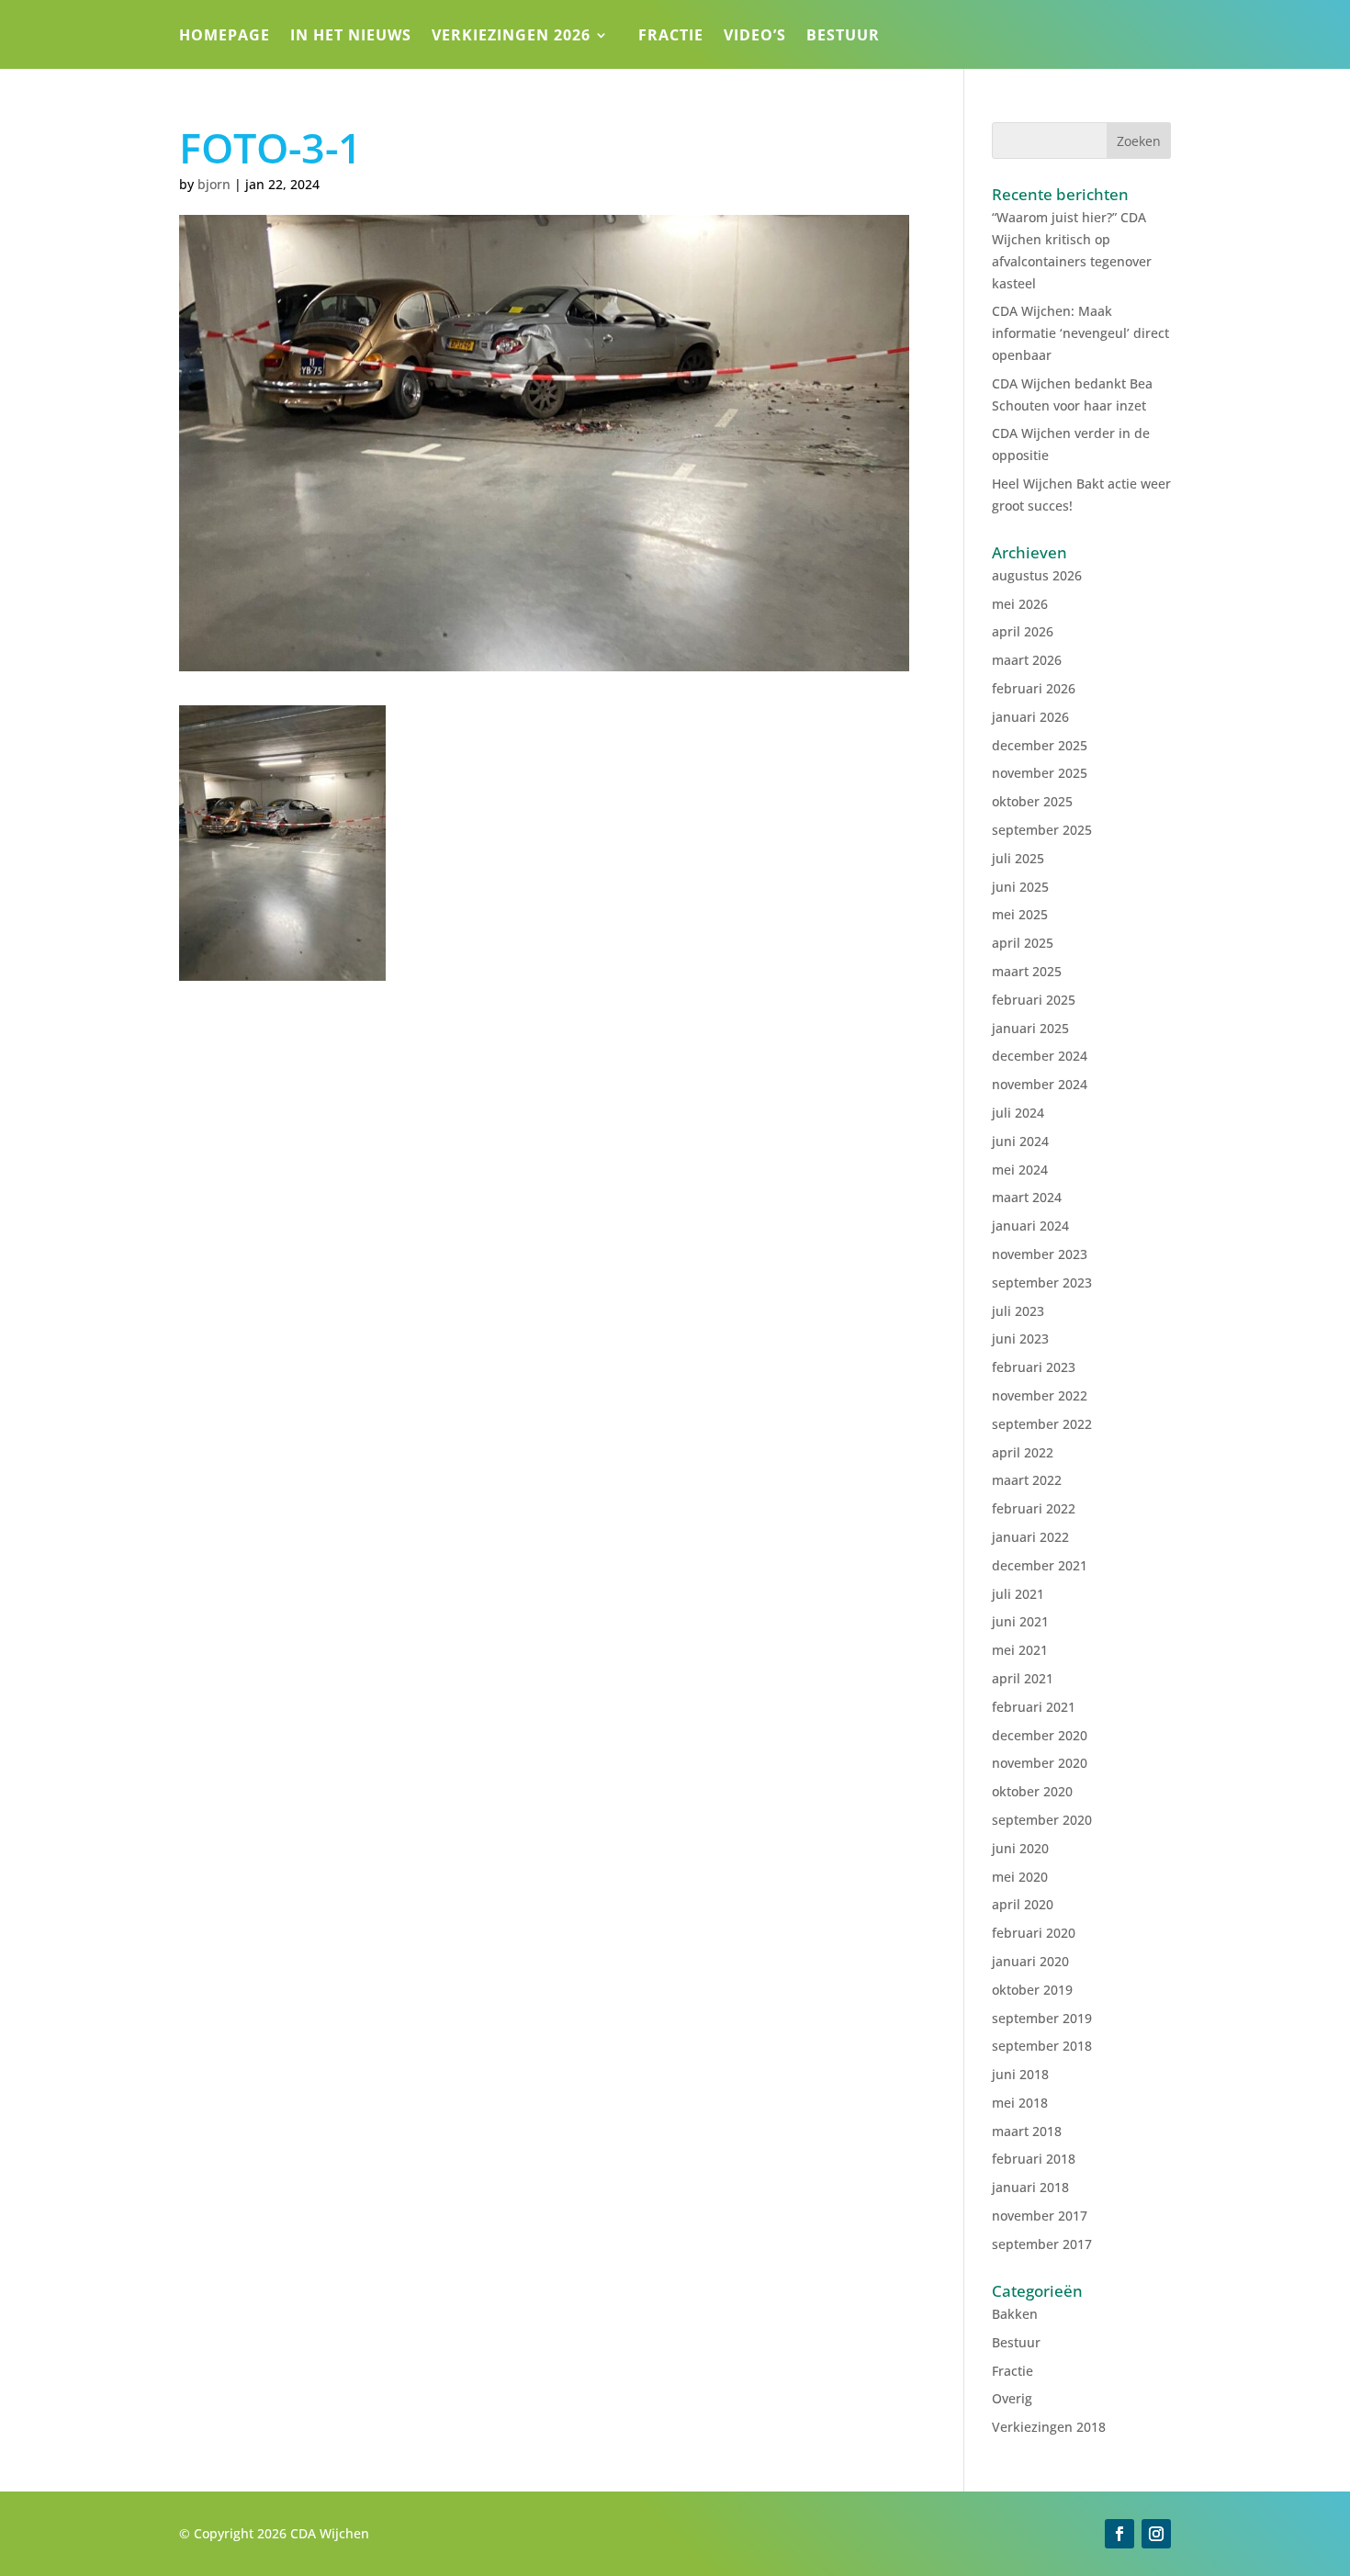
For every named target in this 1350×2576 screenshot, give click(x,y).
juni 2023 (1020, 1339)
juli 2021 (1018, 1594)
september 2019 (1042, 2018)
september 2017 (1042, 2244)
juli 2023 (1018, 1311)
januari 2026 (1030, 717)
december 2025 (1040, 745)
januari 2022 (1030, 1537)
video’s (755, 37)
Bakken (1015, 2314)
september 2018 (1042, 2046)
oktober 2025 (1032, 801)
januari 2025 (1030, 1028)
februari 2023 (1034, 1367)
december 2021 (1040, 1565)
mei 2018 (1020, 2103)
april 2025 (1023, 943)
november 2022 (1040, 1395)
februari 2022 (1034, 1508)
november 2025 (1040, 773)
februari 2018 (1034, 2159)
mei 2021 (1020, 1650)
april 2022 (1023, 1452)
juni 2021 (1020, 1621)
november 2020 (1040, 1763)
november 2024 (1040, 1084)
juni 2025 (1020, 887)
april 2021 (1023, 1678)
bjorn (214, 184)
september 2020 (1042, 1820)
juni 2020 (1020, 1848)
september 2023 (1042, 1282)
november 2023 (1040, 1254)
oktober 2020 (1032, 1791)
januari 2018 (1030, 2187)
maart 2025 (1027, 971)
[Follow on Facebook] (1119, 2534)
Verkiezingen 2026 (511, 37)
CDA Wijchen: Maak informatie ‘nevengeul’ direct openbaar (1080, 333)
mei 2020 (1020, 1877)
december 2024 (1040, 1056)
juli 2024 (1018, 1113)
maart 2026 (1027, 660)
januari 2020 (1030, 1961)
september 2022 (1042, 1424)
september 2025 (1042, 830)
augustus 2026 (1037, 575)
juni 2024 (1020, 1141)
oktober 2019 (1032, 1990)
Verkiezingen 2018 (1049, 2427)
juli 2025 (1018, 858)
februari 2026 (1034, 688)
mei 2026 (1020, 604)
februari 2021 (1034, 1707)
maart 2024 (1027, 1197)
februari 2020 (1034, 1933)
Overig (1012, 2398)
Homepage (225, 37)
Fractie (671, 37)
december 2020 (1040, 1735)
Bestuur (843, 37)
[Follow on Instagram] (1156, 2534)
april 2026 (1023, 631)
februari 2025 (1034, 1000)
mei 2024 (1020, 1170)
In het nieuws (351, 37)
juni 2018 (1020, 2074)
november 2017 (1040, 2216)
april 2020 (1023, 1904)
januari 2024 (1030, 1226)
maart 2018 (1027, 2131)
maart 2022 (1027, 1480)
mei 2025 (1020, 914)
